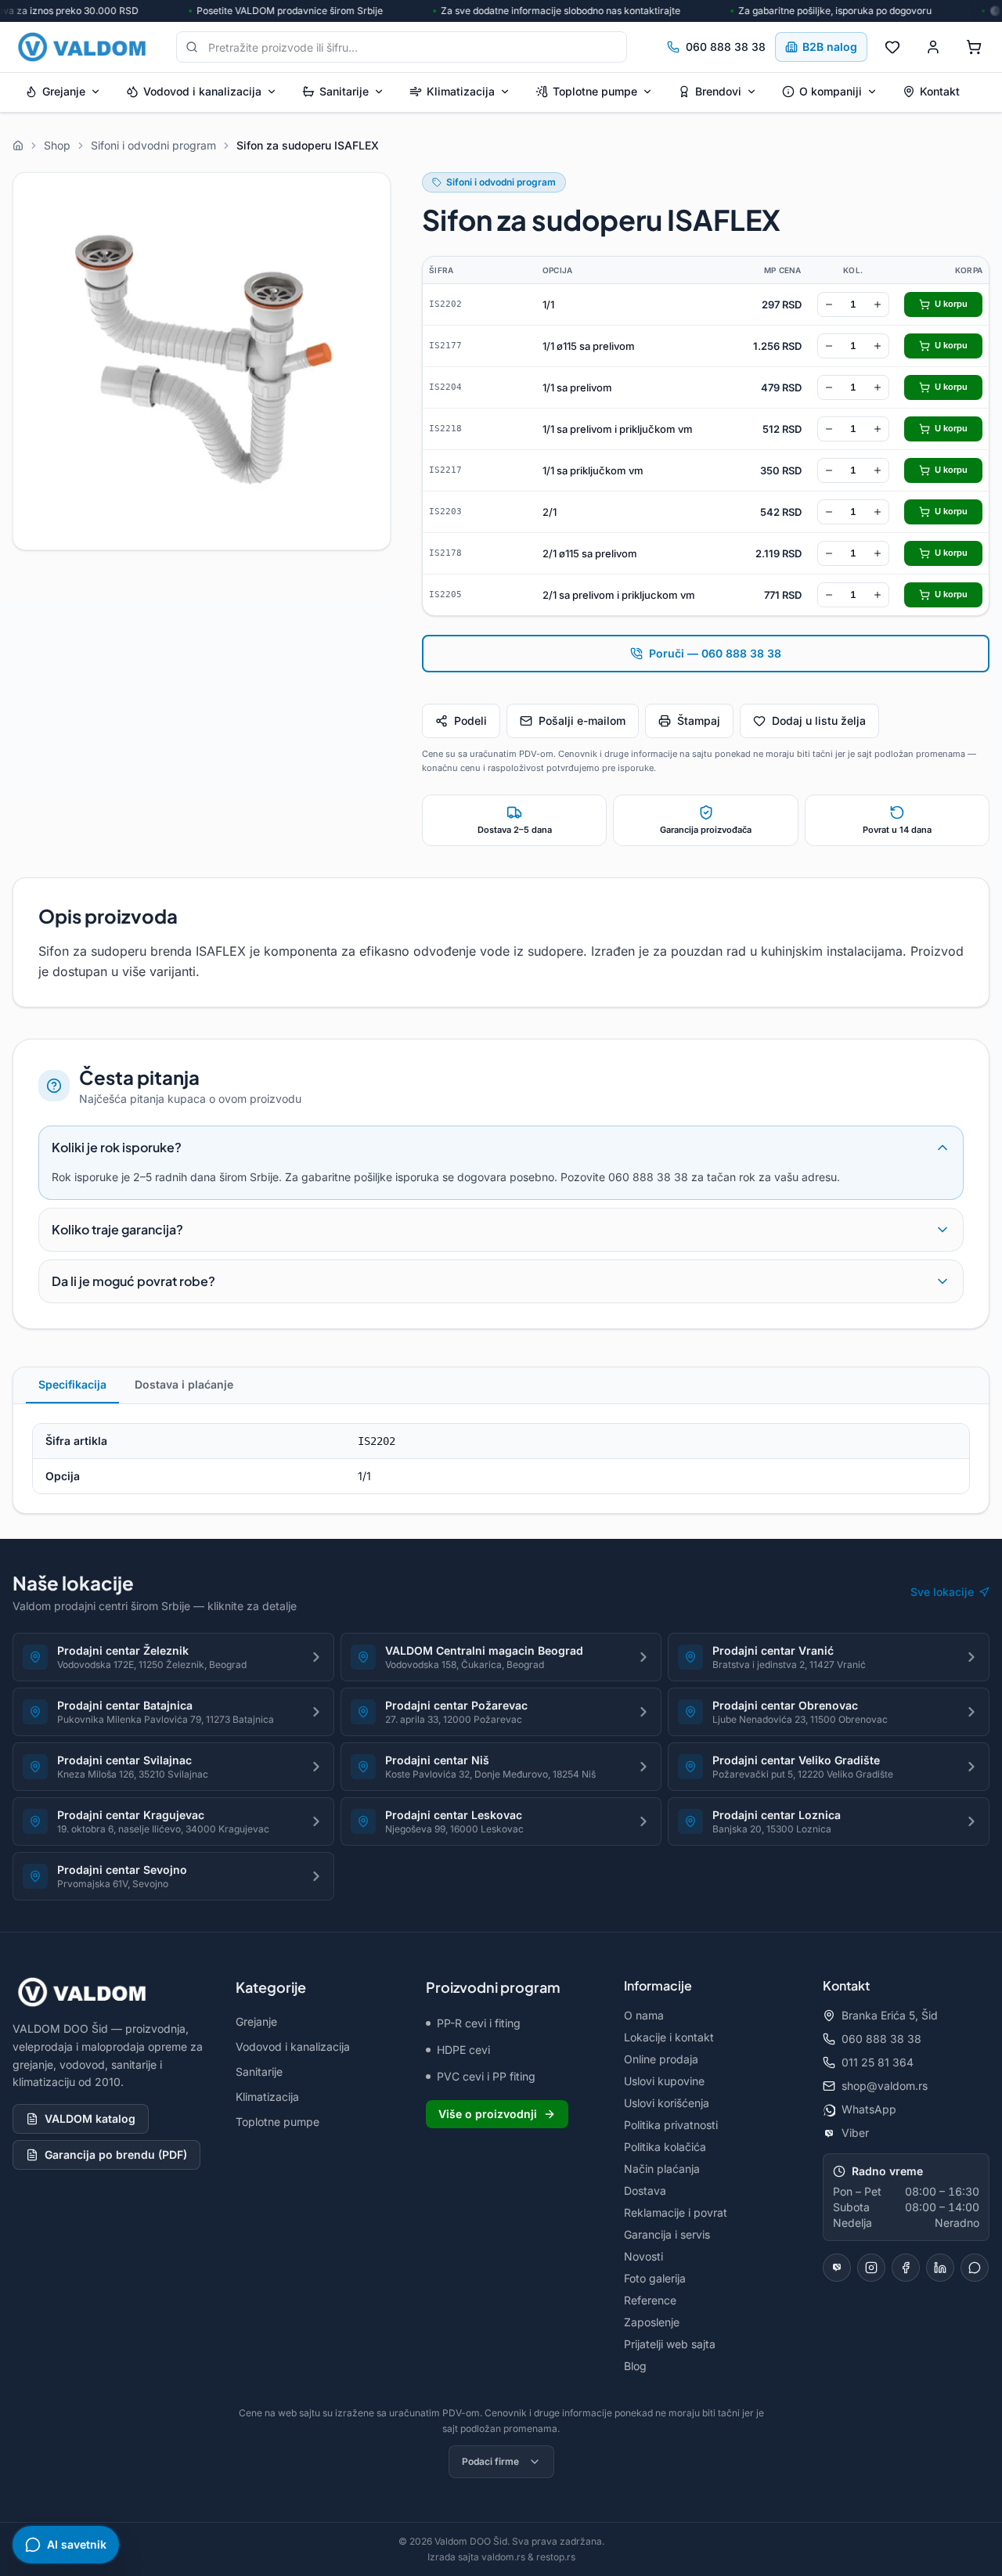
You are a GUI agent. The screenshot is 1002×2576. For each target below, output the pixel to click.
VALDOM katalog (90, 2118)
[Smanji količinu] (829, 304)
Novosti (643, 2256)
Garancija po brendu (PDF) (116, 2154)
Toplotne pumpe (595, 91)
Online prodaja (661, 2059)
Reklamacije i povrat (676, 2212)
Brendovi (718, 91)
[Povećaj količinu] (878, 304)
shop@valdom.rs (885, 2086)
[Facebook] (906, 2268)
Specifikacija (72, 1384)
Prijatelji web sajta (670, 2344)
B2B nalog (830, 47)
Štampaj (699, 721)
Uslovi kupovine (664, 2081)
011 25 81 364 (878, 2062)
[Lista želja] (892, 47)
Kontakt (940, 91)
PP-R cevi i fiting (479, 2023)
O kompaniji (831, 91)
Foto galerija (655, 2278)
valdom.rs (503, 2557)
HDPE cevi (463, 2050)
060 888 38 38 (726, 47)
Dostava (645, 2191)
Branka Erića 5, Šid (890, 2015)
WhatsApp (869, 2109)
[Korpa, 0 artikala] (974, 47)
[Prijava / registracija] (933, 47)
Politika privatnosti (671, 2125)
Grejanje (64, 91)
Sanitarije (344, 91)
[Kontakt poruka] (975, 2268)
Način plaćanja (662, 2169)
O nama (644, 2015)
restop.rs (556, 2557)
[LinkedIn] (940, 2268)
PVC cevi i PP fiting (486, 2076)
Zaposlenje (652, 2322)
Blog (635, 2366)
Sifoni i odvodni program (501, 182)
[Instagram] (871, 2268)
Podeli (470, 721)
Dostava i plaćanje (184, 1384)
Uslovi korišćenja (667, 2103)
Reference (650, 2300)
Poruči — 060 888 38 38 (715, 653)
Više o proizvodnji (488, 2114)
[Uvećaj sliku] (202, 361)
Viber (855, 2133)
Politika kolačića (665, 2147)
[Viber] (837, 2268)
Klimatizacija (461, 91)
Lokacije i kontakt (669, 2037)
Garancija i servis (667, 2234)
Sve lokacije (942, 1592)
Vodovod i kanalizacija (202, 91)
